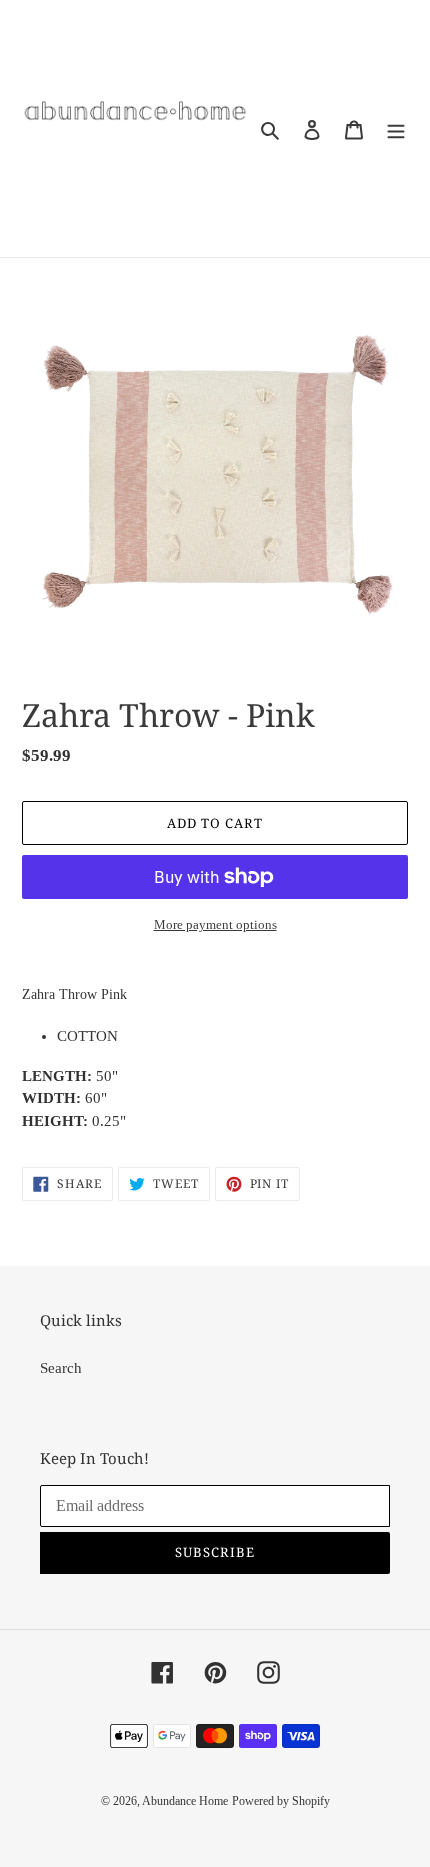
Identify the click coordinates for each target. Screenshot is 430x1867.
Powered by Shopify (281, 1801)
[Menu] (396, 128)
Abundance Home (185, 1801)
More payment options (215, 924)
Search (61, 1368)
